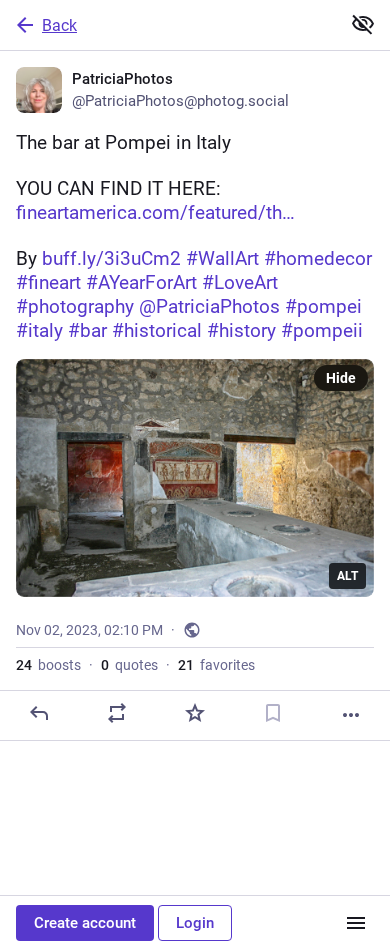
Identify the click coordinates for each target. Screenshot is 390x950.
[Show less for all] (363, 24)
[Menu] (356, 923)
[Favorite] (195, 713)
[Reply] (39, 713)
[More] (351, 715)
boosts (48, 665)
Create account (85, 923)
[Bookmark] (273, 713)
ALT (347, 576)
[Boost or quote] (117, 713)
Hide (341, 378)
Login (195, 923)
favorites (216, 665)
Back (59, 25)
